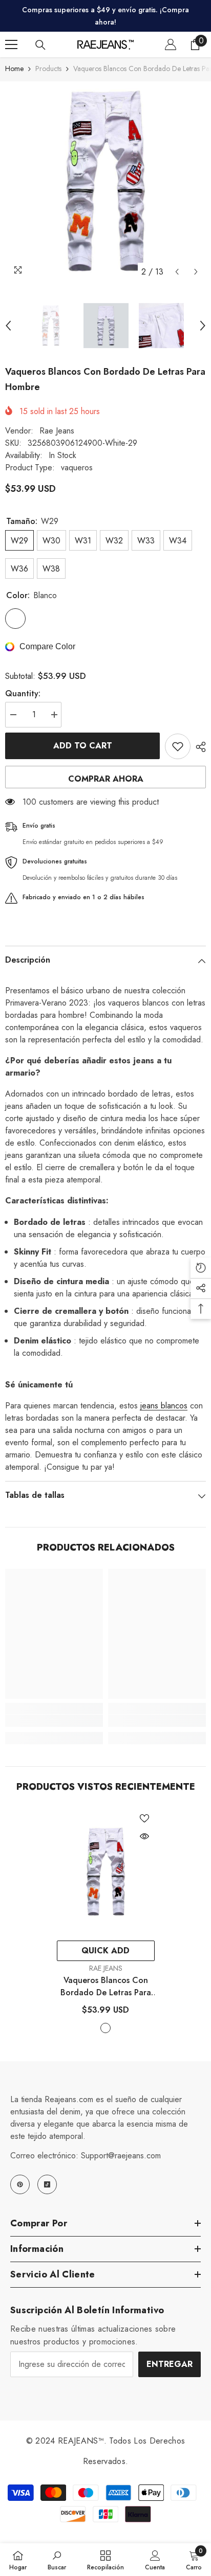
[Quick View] (144, 1836)
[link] (54, 1721)
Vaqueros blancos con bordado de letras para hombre (106, 1987)
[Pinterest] (20, 2184)
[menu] (11, 44)
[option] (105, 181)
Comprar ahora (106, 779)
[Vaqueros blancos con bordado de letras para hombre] (106, 1872)
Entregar (170, 2364)
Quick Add (105, 1951)
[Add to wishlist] (178, 746)
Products (48, 69)
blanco (105, 2028)
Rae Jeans (57, 431)
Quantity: (23, 693)
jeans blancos (164, 1406)
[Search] (40, 45)
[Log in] (171, 44)
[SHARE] (198, 747)
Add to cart (83, 746)
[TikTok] (47, 2184)
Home (14, 69)
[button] (177, 272)
